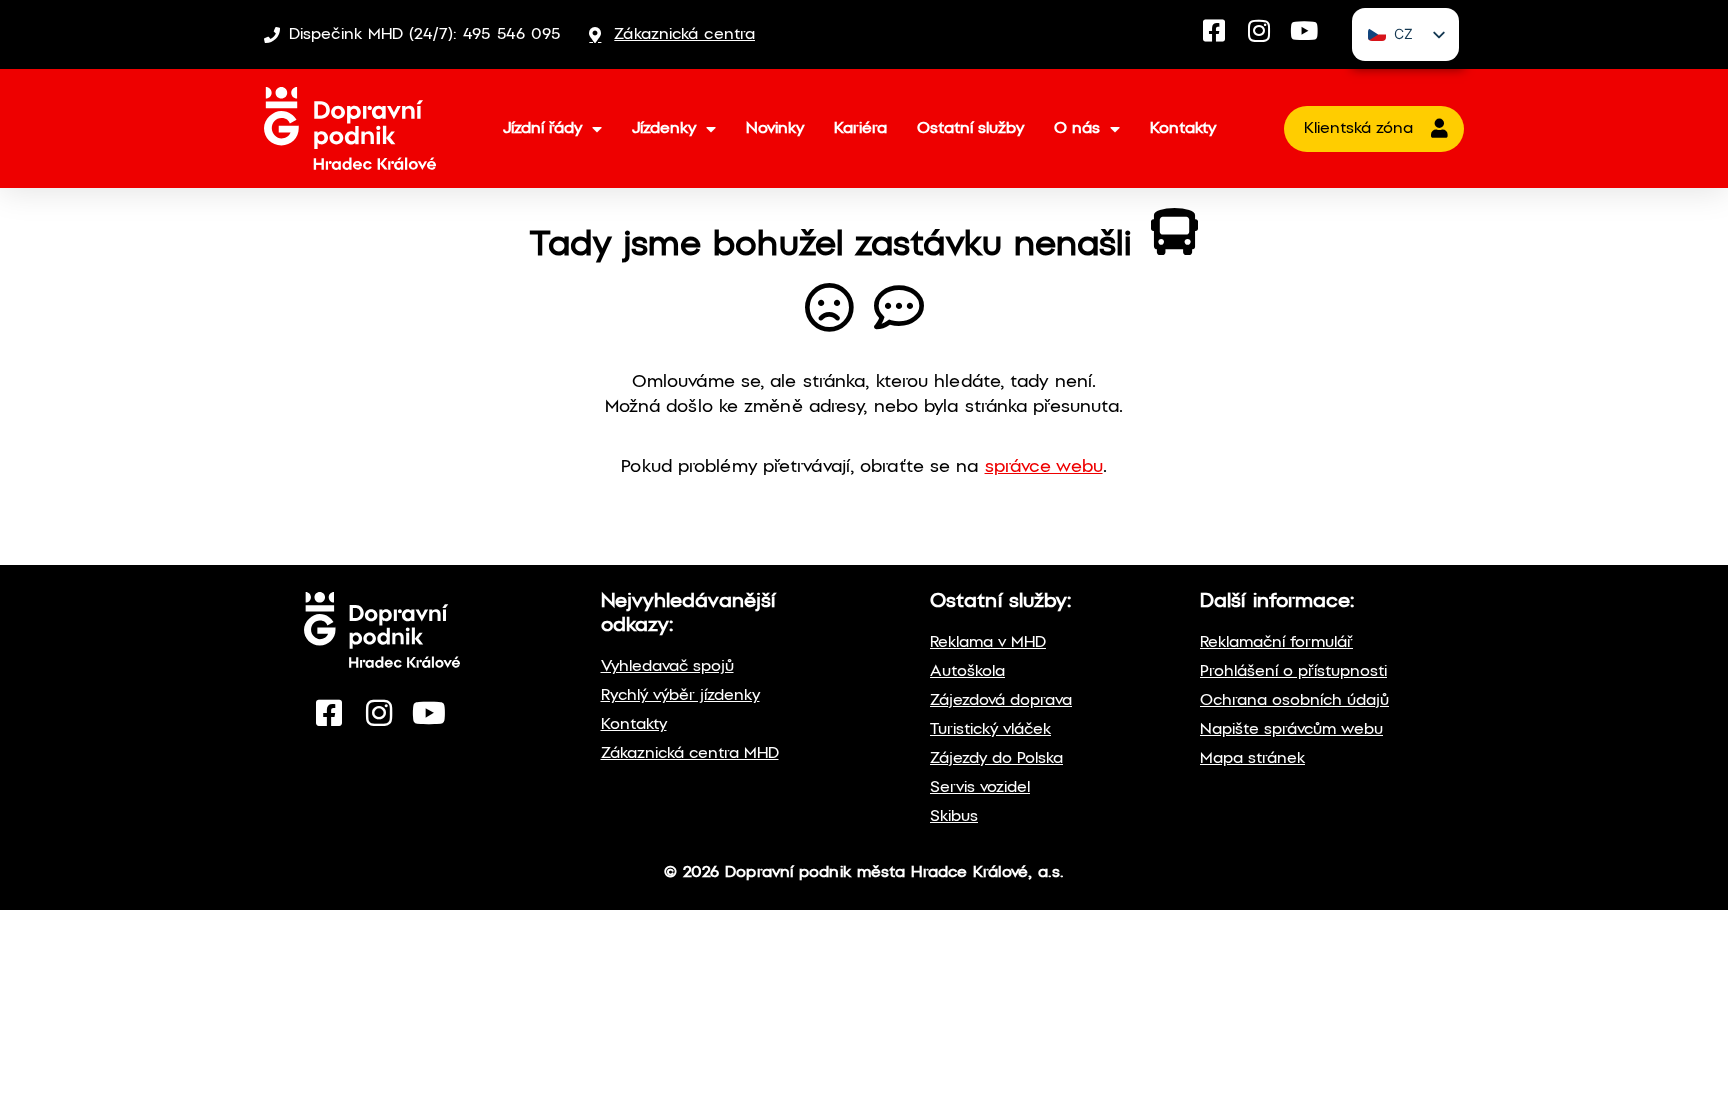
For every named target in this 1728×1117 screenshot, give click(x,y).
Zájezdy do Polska (996, 758)
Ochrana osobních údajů (1294, 700)
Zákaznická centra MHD (690, 753)
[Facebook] (1214, 30)
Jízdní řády (542, 128)
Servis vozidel (980, 787)
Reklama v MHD (988, 642)
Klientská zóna (1358, 128)
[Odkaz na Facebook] (329, 713)
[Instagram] (1259, 30)
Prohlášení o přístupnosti (1293, 671)
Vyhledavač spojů (667, 666)
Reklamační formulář (1276, 642)
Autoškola (967, 671)
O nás (1077, 128)
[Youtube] (1304, 30)
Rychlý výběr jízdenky (680, 695)
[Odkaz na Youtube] (429, 713)
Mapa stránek (1252, 758)
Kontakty (1183, 128)
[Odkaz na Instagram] (379, 713)
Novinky (775, 128)
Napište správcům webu (1291, 729)
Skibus (954, 816)
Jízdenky (664, 128)
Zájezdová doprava (1001, 700)
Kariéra (860, 128)
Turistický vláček (990, 729)
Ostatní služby (970, 128)
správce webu (1044, 467)
